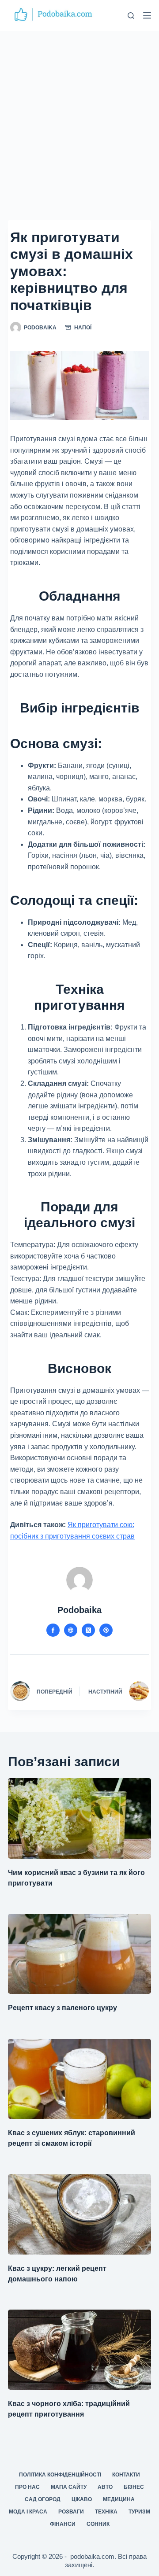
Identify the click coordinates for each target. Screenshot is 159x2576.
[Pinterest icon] (106, 1630)
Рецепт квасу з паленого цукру (62, 2008)
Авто (105, 2487)
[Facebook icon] (53, 1630)
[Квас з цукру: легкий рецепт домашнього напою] (79, 2214)
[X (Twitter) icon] (88, 1630)
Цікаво (82, 2499)
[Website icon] (71, 1630)
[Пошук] (131, 16)
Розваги (71, 2512)
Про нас (27, 2487)
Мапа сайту (69, 2487)
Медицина (119, 2499)
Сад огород (43, 2499)
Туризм (139, 2512)
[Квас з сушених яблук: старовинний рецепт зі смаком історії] (79, 2079)
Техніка (106, 2512)
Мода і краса (28, 2512)
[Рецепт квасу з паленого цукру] (79, 1954)
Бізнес (134, 2487)
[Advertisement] (79, 114)
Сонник (98, 2524)
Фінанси (63, 2524)
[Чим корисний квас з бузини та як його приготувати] (79, 1818)
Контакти (126, 2475)
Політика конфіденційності (60, 2475)
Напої (83, 328)
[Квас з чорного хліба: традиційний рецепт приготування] (79, 2350)
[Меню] (147, 15)
